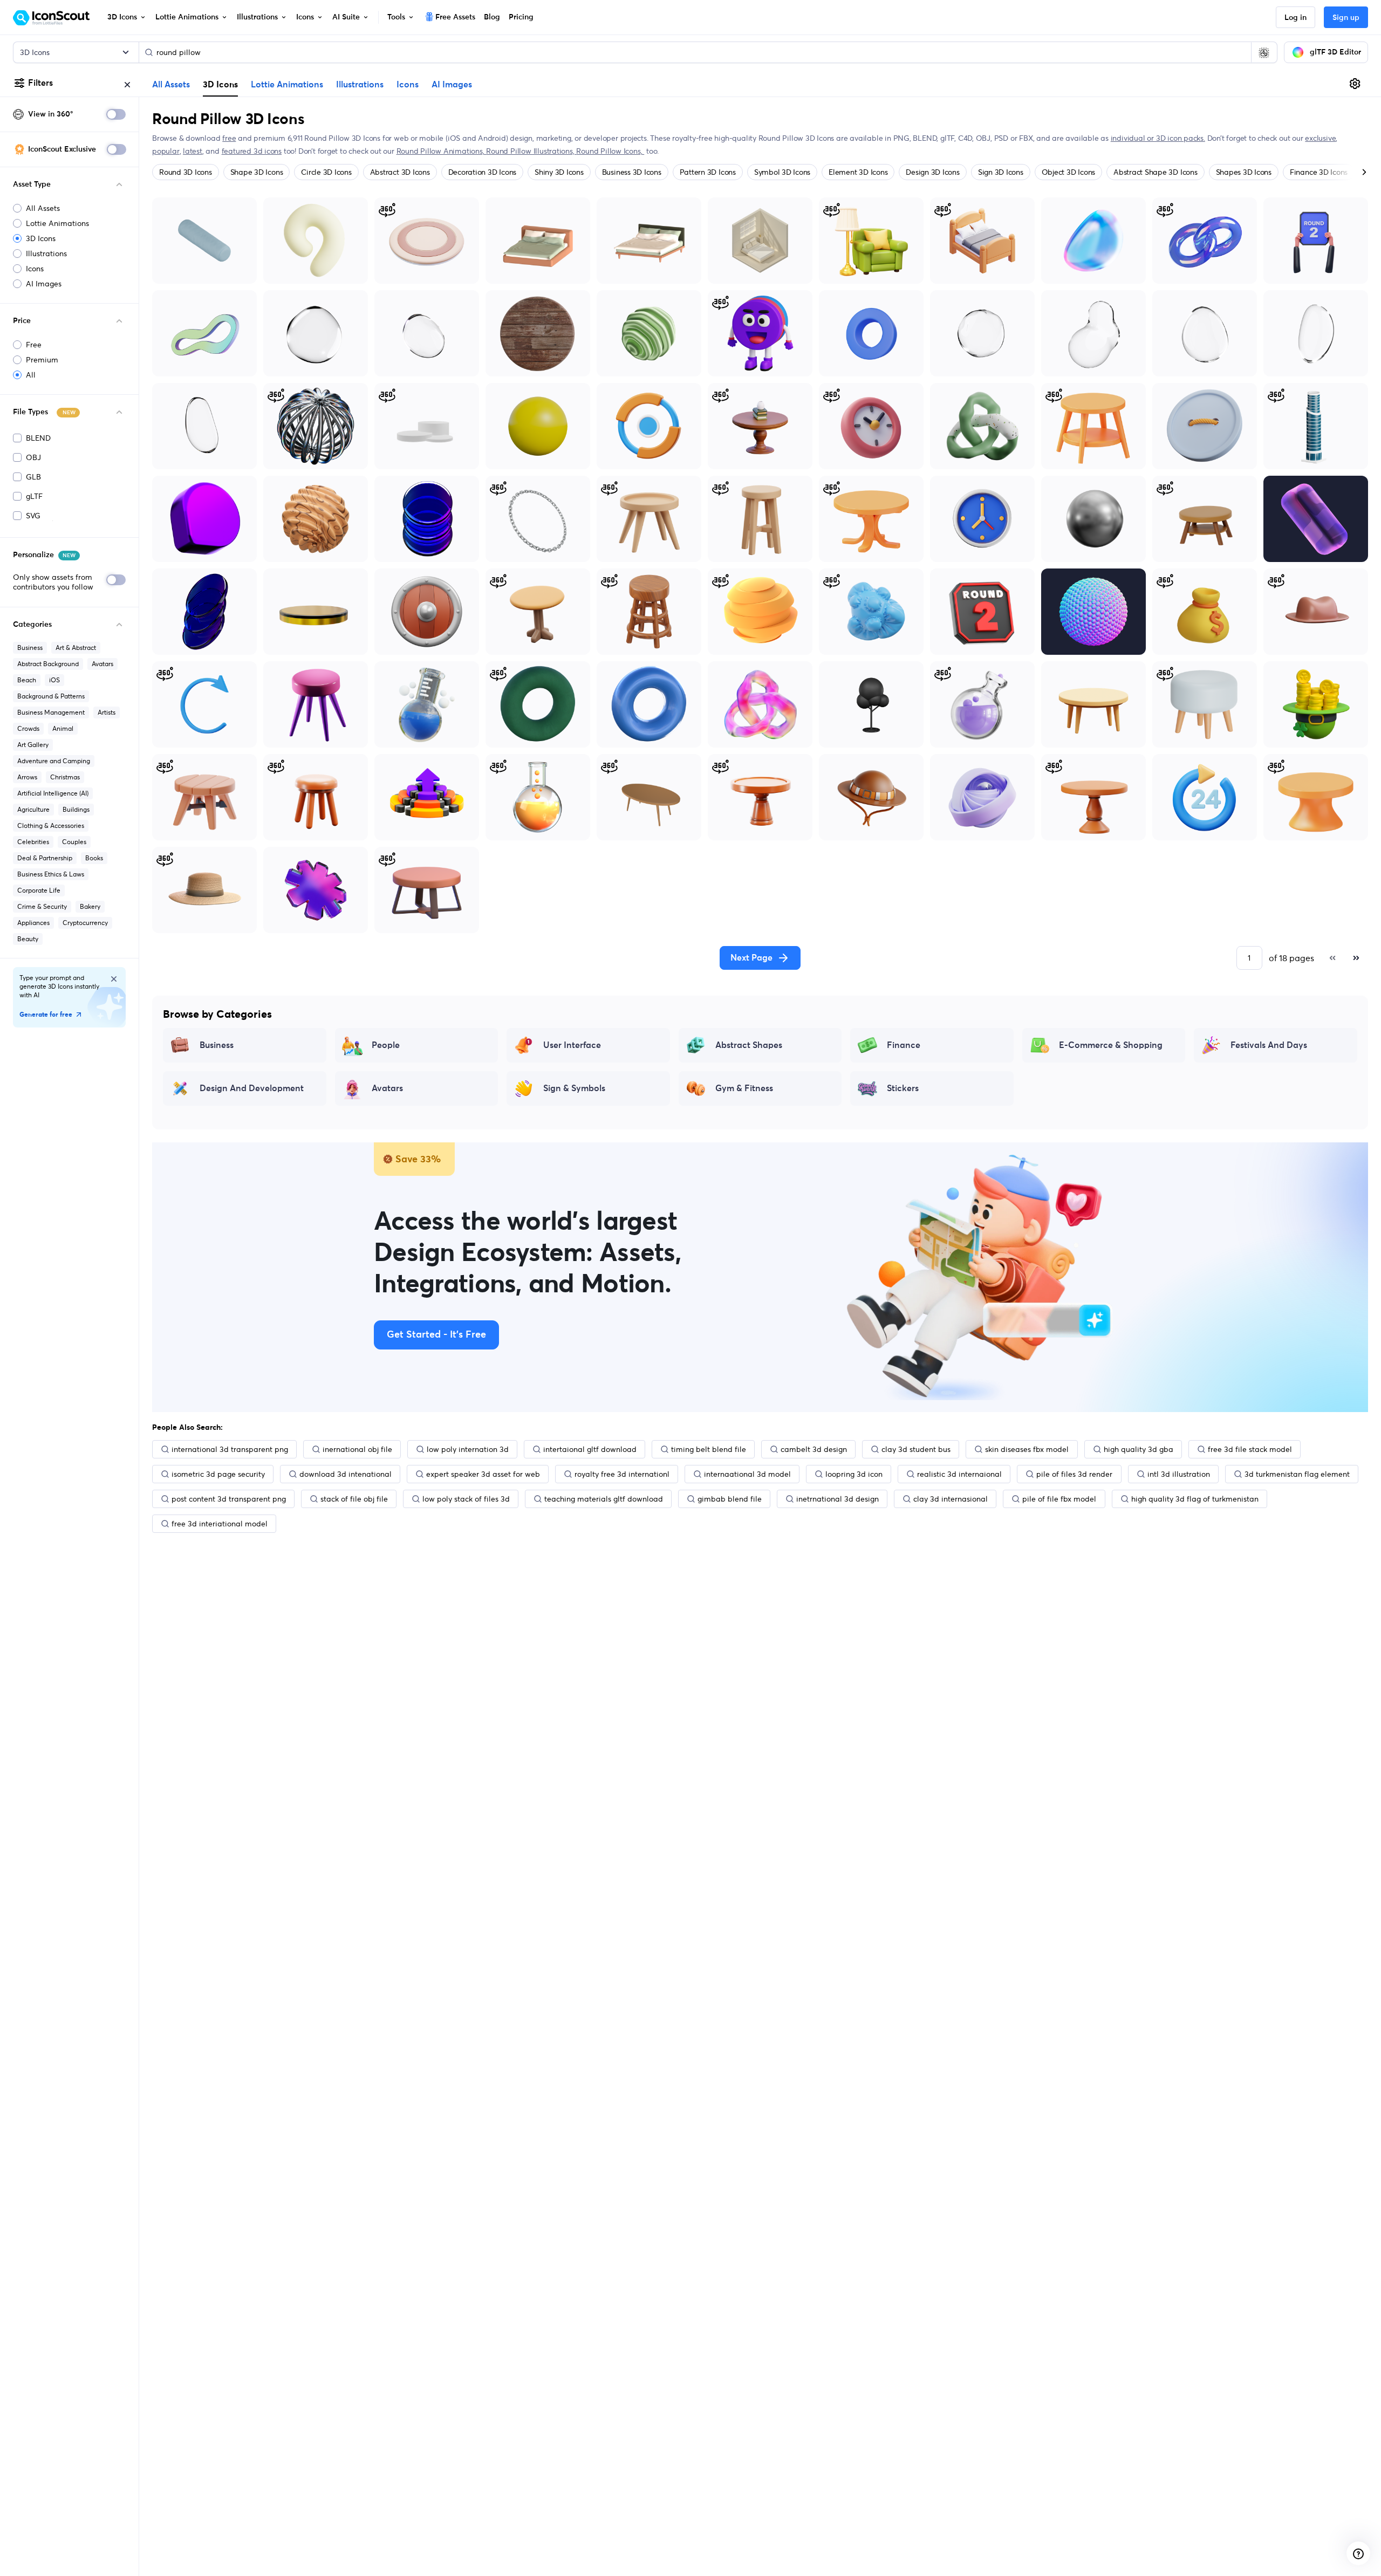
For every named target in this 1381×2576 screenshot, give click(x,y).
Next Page (751, 958)
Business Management (51, 712)
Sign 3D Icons (1001, 172)
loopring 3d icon (854, 1474)
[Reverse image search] (1264, 52)
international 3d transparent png (230, 1449)
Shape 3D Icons (257, 172)
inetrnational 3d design (838, 1499)
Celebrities (33, 842)
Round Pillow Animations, (442, 151)
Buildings (76, 809)
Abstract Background (48, 664)
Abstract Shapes (749, 1045)
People (386, 1045)
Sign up (1346, 18)
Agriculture (33, 809)
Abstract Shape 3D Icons (1155, 172)
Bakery (90, 906)
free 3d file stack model (1250, 1449)
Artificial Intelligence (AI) (53, 793)
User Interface (572, 1045)
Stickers (903, 1088)
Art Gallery (33, 745)
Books (94, 858)
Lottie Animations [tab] (287, 85)
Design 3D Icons (932, 172)
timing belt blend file (709, 1449)
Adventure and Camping (54, 761)
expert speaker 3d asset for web (483, 1474)
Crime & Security (42, 906)
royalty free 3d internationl (622, 1474)
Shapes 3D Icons (1244, 172)
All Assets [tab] (171, 85)
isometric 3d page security (218, 1474)
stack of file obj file (354, 1499)
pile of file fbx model (1059, 1499)
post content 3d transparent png (229, 1499)
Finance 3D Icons (1319, 172)
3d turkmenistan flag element (1297, 1474)
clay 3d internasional (951, 1499)
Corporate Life (39, 890)
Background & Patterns (51, 696)
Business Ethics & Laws (51, 874)
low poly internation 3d (468, 1449)
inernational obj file (357, 1449)
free (229, 138)
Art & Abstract (76, 648)
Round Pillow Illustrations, (531, 151)
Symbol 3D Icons (782, 172)
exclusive (1320, 138)
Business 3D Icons (632, 172)
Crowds (28, 728)
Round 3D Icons (186, 172)
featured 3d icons (252, 151)
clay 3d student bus (916, 1449)
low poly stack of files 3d (466, 1499)
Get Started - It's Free (436, 1335)
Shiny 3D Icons (559, 172)
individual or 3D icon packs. (1158, 138)
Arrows (27, 777)
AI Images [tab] (452, 85)
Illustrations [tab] (360, 85)
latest (193, 151)
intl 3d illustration (1179, 1474)
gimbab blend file (730, 1499)
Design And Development (252, 1088)
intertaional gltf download (590, 1449)
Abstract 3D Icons (400, 172)
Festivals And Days (1269, 1045)
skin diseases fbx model (1027, 1449)
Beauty (28, 939)
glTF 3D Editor (1335, 52)
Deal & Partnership (45, 858)
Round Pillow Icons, (610, 151)
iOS (54, 680)
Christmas (65, 777)
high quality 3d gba (1139, 1449)
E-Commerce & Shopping (1111, 1045)
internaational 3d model (747, 1474)
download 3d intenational (346, 1474)
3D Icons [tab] (220, 84)
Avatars (102, 664)
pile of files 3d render (1074, 1474)
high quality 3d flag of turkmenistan (1195, 1499)
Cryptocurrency (85, 923)
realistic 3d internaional (959, 1474)
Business (30, 648)
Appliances (33, 923)
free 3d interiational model (220, 1524)
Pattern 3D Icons (708, 172)
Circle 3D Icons (326, 172)
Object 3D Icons (1068, 172)
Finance (904, 1045)
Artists (107, 712)
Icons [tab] (408, 85)
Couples (74, 842)
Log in (1295, 18)
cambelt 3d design (814, 1449)
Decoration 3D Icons (482, 172)
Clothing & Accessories (51, 825)
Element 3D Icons (858, 172)
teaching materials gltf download (604, 1499)
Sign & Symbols (574, 1088)
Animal (63, 728)
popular (166, 151)
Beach (27, 680)
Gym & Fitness (744, 1088)
